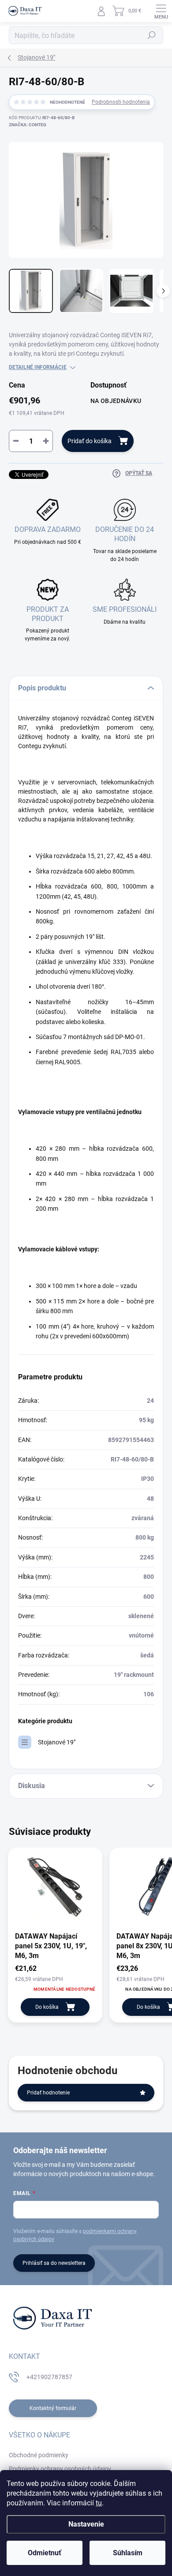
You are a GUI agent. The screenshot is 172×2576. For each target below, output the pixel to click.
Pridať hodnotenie (48, 2093)
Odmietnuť (45, 2553)
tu (99, 2503)
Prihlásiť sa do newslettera (54, 2263)
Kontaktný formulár (53, 2408)
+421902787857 (49, 2377)
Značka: (28, 125)
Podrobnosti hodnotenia (121, 102)
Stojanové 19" (57, 1742)
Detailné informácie (38, 367)
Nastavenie (86, 2524)
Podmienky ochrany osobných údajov (60, 2469)
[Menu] (161, 11)
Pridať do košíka (90, 441)
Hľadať (152, 35)
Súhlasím (128, 2553)
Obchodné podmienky (39, 2455)
